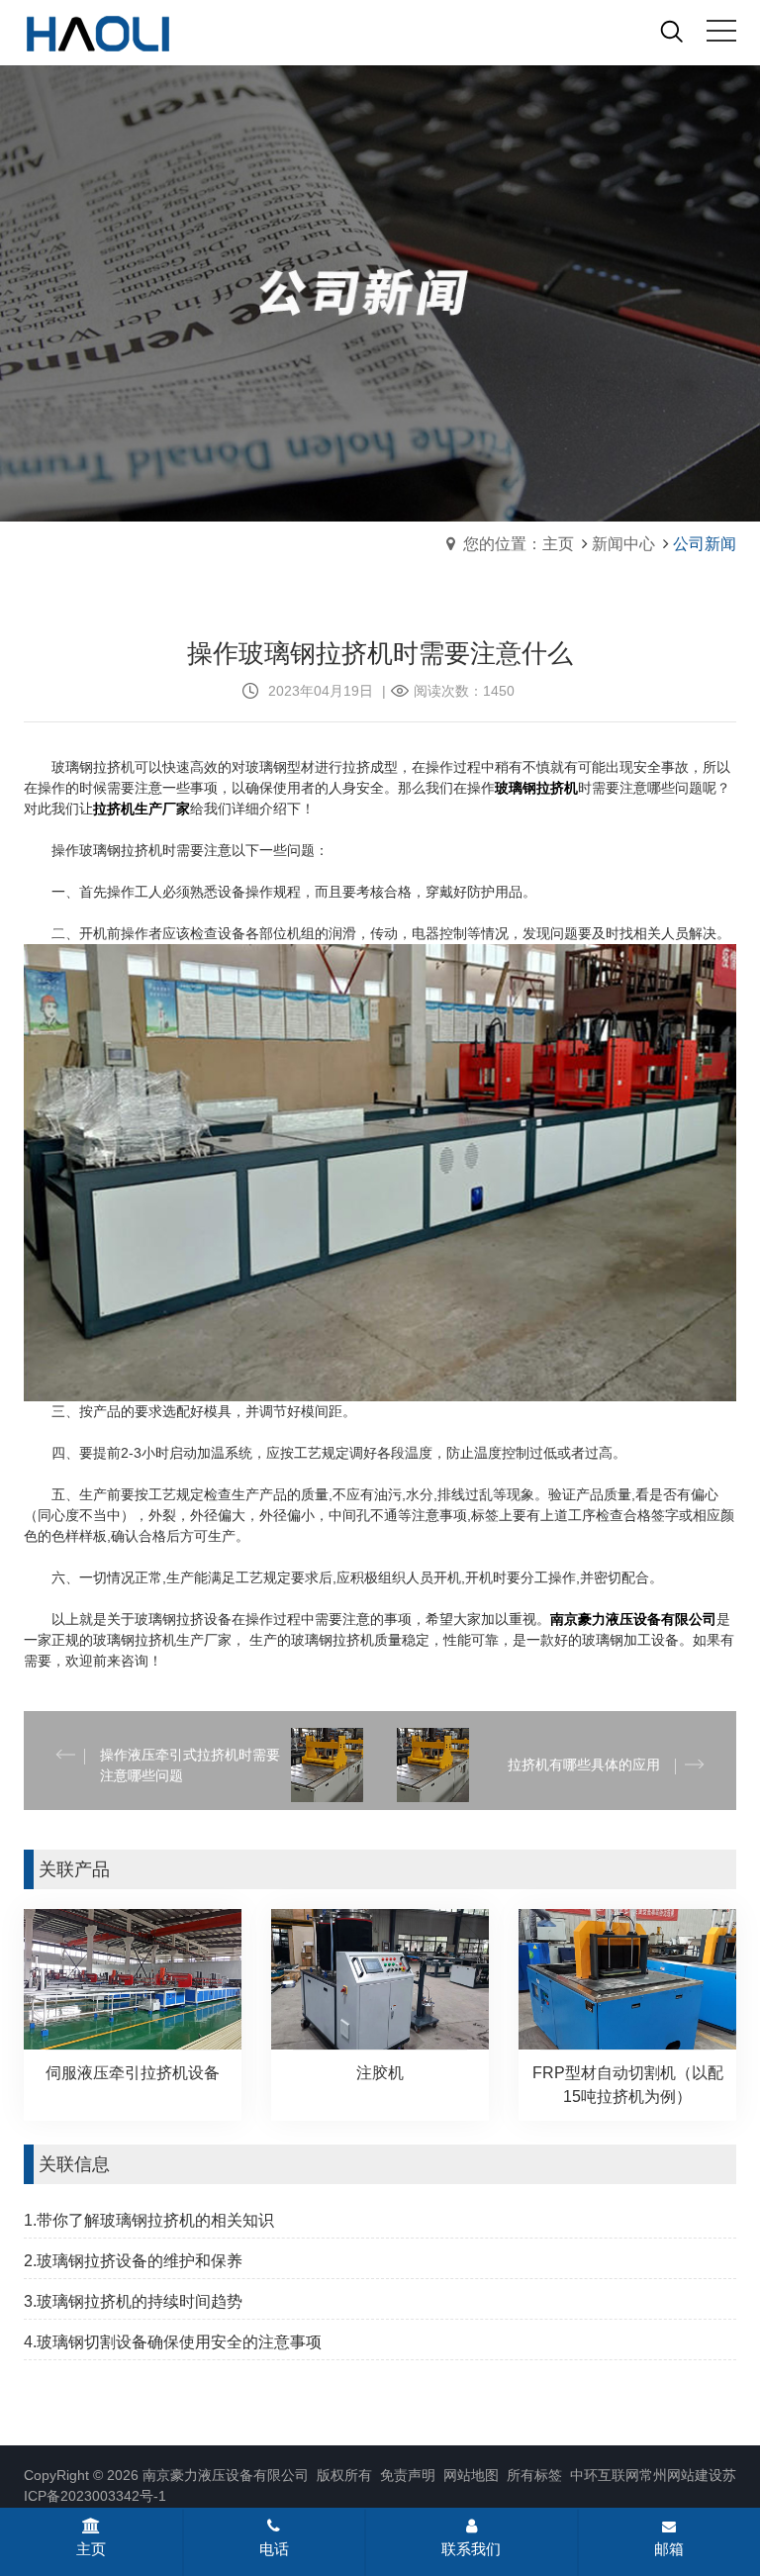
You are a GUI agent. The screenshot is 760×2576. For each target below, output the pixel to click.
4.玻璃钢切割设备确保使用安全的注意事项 (173, 2342)
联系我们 (471, 2549)
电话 (274, 2549)
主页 (91, 2549)
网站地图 (469, 2475)
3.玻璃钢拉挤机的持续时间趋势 (133, 2301)
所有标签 (534, 2475)
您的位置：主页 (519, 544)
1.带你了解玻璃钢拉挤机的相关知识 (149, 2220)
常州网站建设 (681, 2475)
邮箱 (669, 2549)
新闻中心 (623, 544)
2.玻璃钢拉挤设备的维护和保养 (133, 2261)
